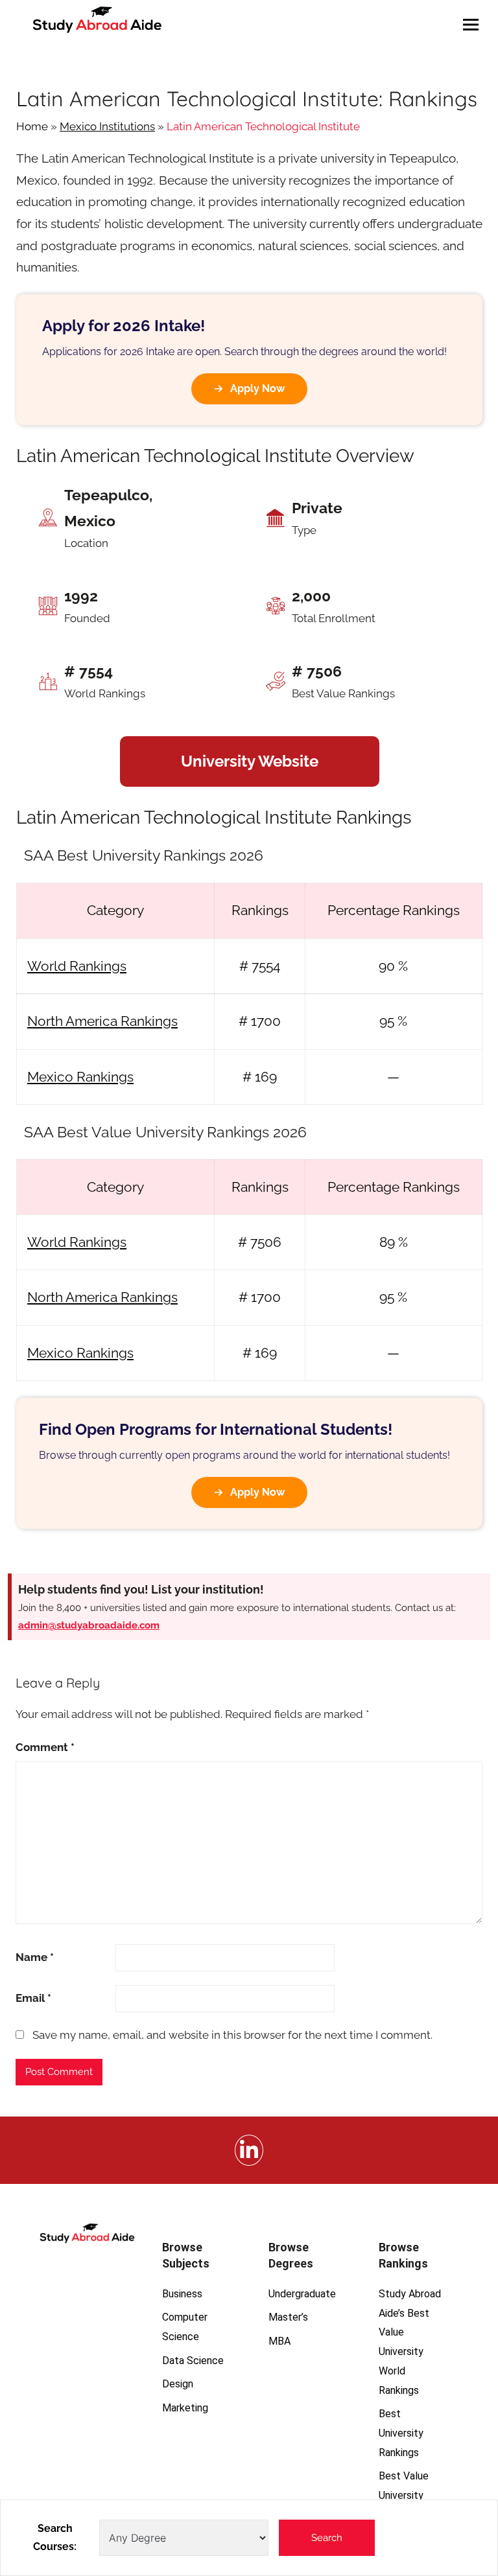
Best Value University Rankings (404, 2495)
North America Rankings (102, 1021)
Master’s (288, 2317)
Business (182, 2294)
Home (32, 126)
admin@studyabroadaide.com (89, 1625)
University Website (250, 761)
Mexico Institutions (107, 126)
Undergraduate (302, 2294)
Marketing (185, 2408)
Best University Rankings (401, 2433)
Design (178, 2384)
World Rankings (77, 966)
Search (327, 2538)
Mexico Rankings (80, 1077)
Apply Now (257, 389)
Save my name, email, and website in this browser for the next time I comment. (232, 2035)
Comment (45, 1747)
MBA (279, 2341)
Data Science (193, 2361)
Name (35, 1957)
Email (33, 1998)
